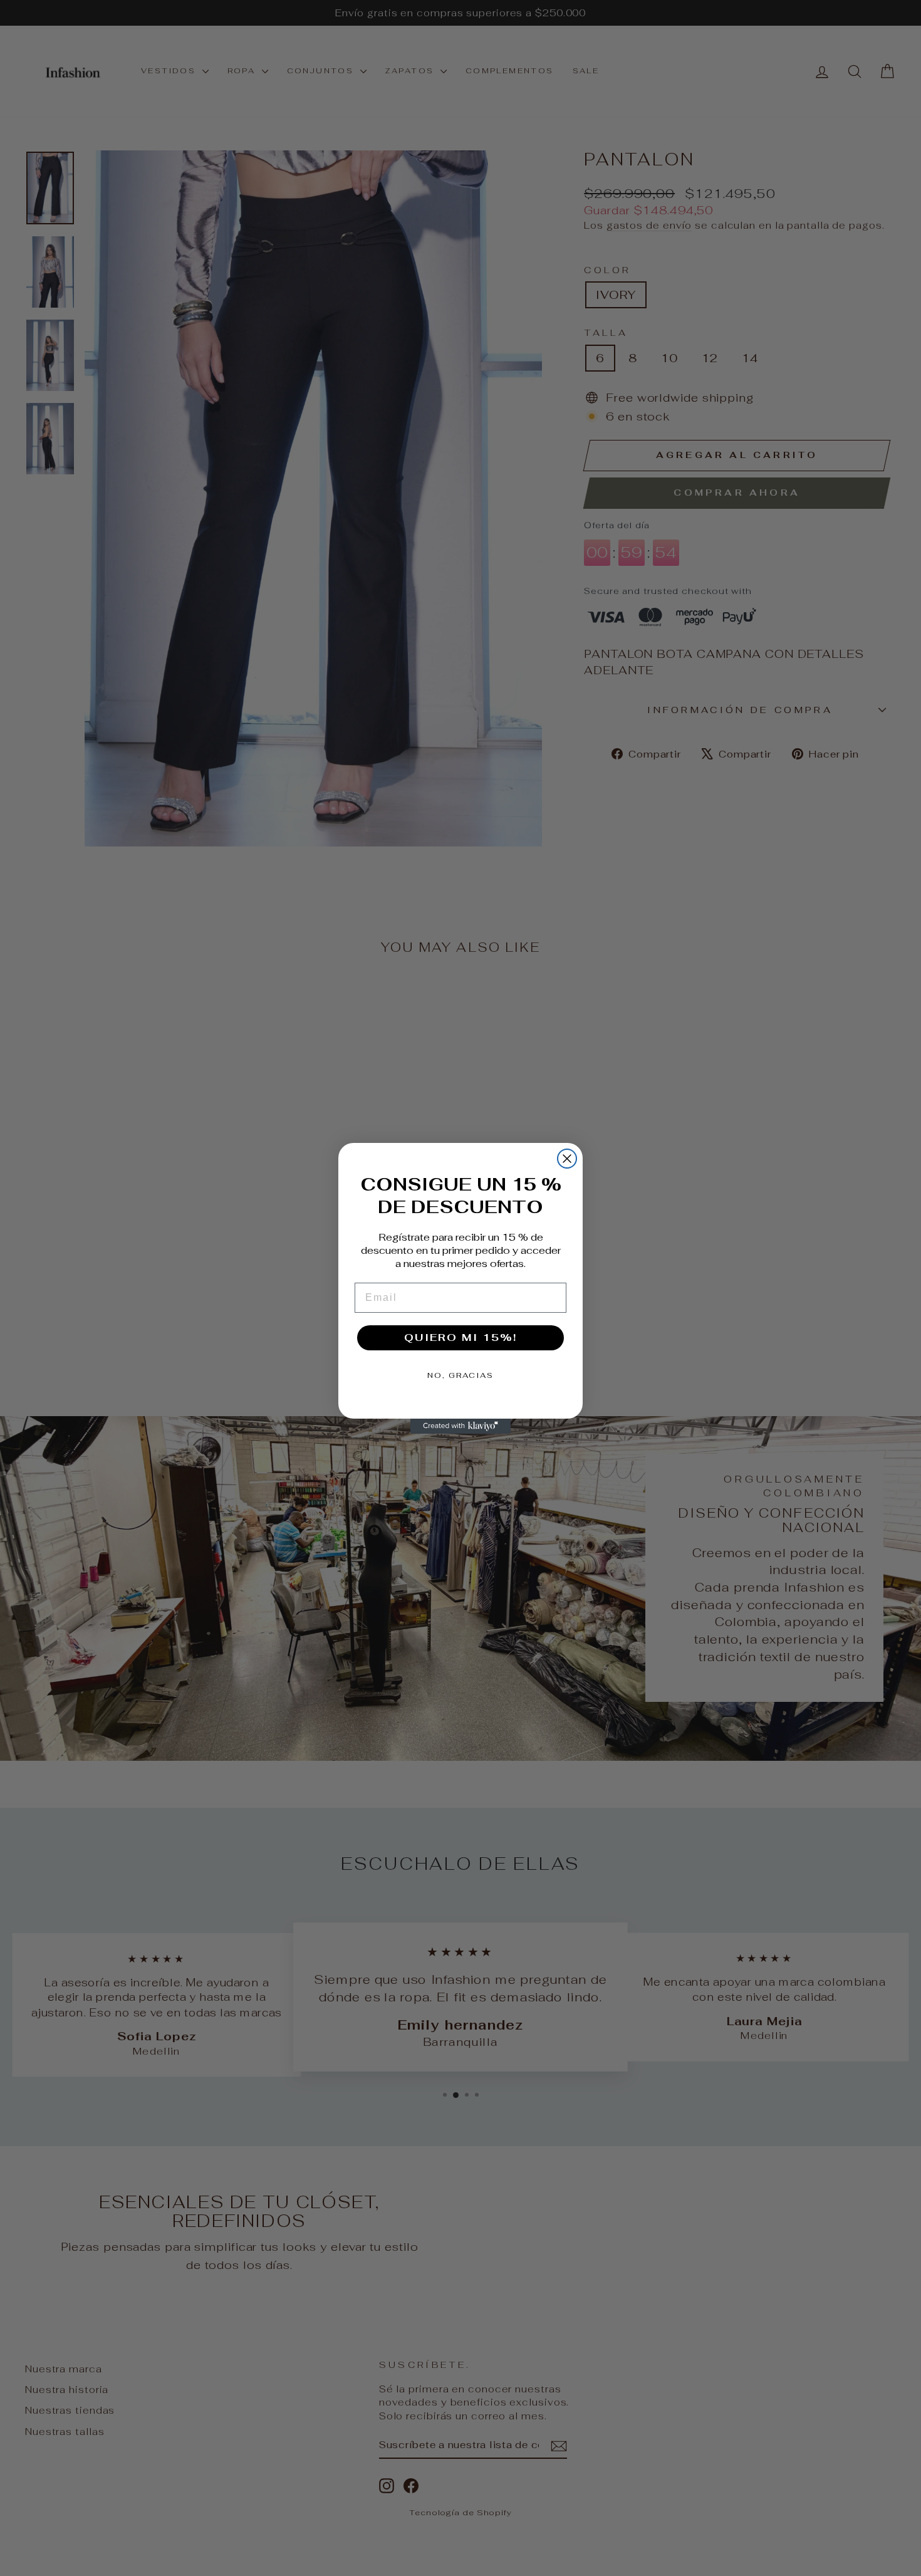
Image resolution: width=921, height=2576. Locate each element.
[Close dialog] (567, 1159)
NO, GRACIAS (460, 1375)
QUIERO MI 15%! (460, 1338)
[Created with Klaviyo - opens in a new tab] (460, 1426)
